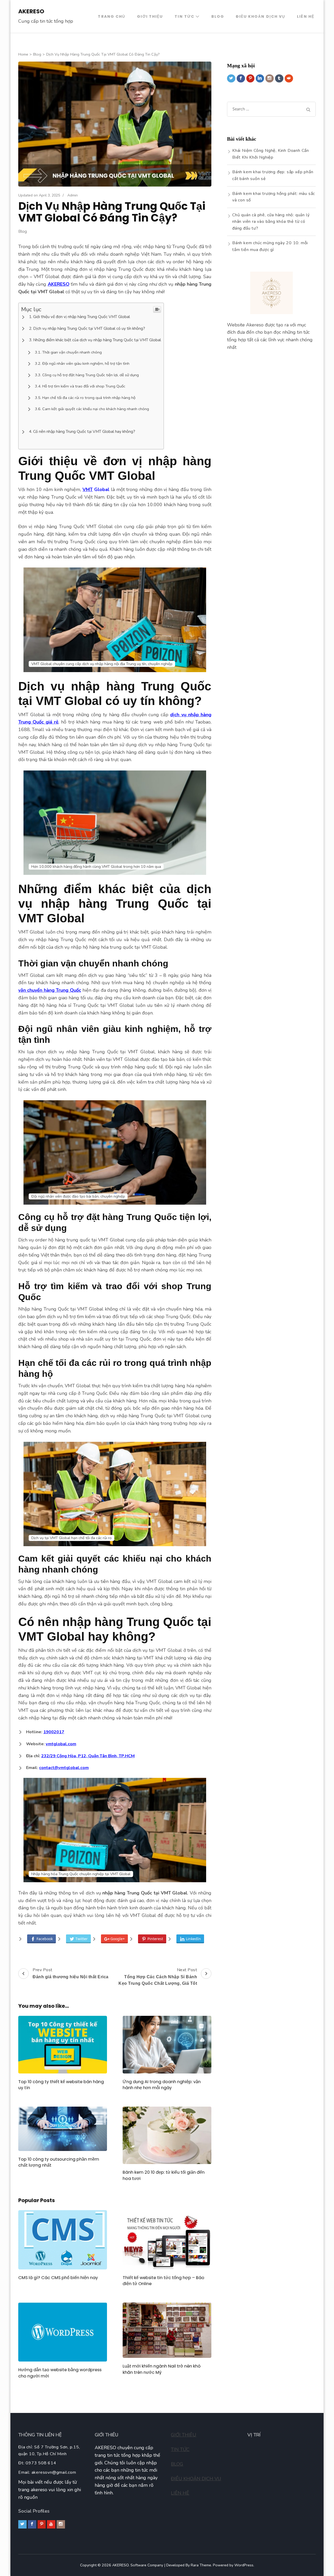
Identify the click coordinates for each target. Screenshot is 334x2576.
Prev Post (71, 1973)
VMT (88, 489)
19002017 (54, 1732)
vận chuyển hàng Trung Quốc (50, 990)
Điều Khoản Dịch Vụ (261, 16)
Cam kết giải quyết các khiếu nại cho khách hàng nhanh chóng (96, 409)
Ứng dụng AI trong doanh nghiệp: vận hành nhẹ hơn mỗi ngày (162, 2085)
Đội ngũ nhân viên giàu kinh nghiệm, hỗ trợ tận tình (86, 363)
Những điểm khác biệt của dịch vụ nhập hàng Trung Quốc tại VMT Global (97, 340)
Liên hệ (306, 16)
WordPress (244, 2565)
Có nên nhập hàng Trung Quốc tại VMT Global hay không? (84, 431)
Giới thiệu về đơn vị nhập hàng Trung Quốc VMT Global (82, 317)
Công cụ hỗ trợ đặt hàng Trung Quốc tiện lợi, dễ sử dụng (91, 375)
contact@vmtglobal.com (64, 1768)
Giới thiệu (150, 16)
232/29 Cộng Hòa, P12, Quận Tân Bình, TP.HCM (88, 1756)
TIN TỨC (180, 2449)
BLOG (177, 2464)
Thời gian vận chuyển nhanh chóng (72, 352)
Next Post (158, 1976)
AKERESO (31, 11)
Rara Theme (201, 2565)
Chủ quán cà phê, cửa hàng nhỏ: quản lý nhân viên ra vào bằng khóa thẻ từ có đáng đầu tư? (271, 222)
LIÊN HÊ (180, 2493)
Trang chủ (112, 16)
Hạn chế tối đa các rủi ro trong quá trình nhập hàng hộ (89, 398)
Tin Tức (184, 16)
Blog (218, 16)
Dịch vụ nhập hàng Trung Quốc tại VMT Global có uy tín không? (89, 328)
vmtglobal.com (61, 1744)
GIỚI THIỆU (184, 2435)
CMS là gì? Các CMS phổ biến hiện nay (58, 2278)
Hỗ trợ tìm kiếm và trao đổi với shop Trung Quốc (84, 386)
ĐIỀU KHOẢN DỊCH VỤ (196, 2479)
